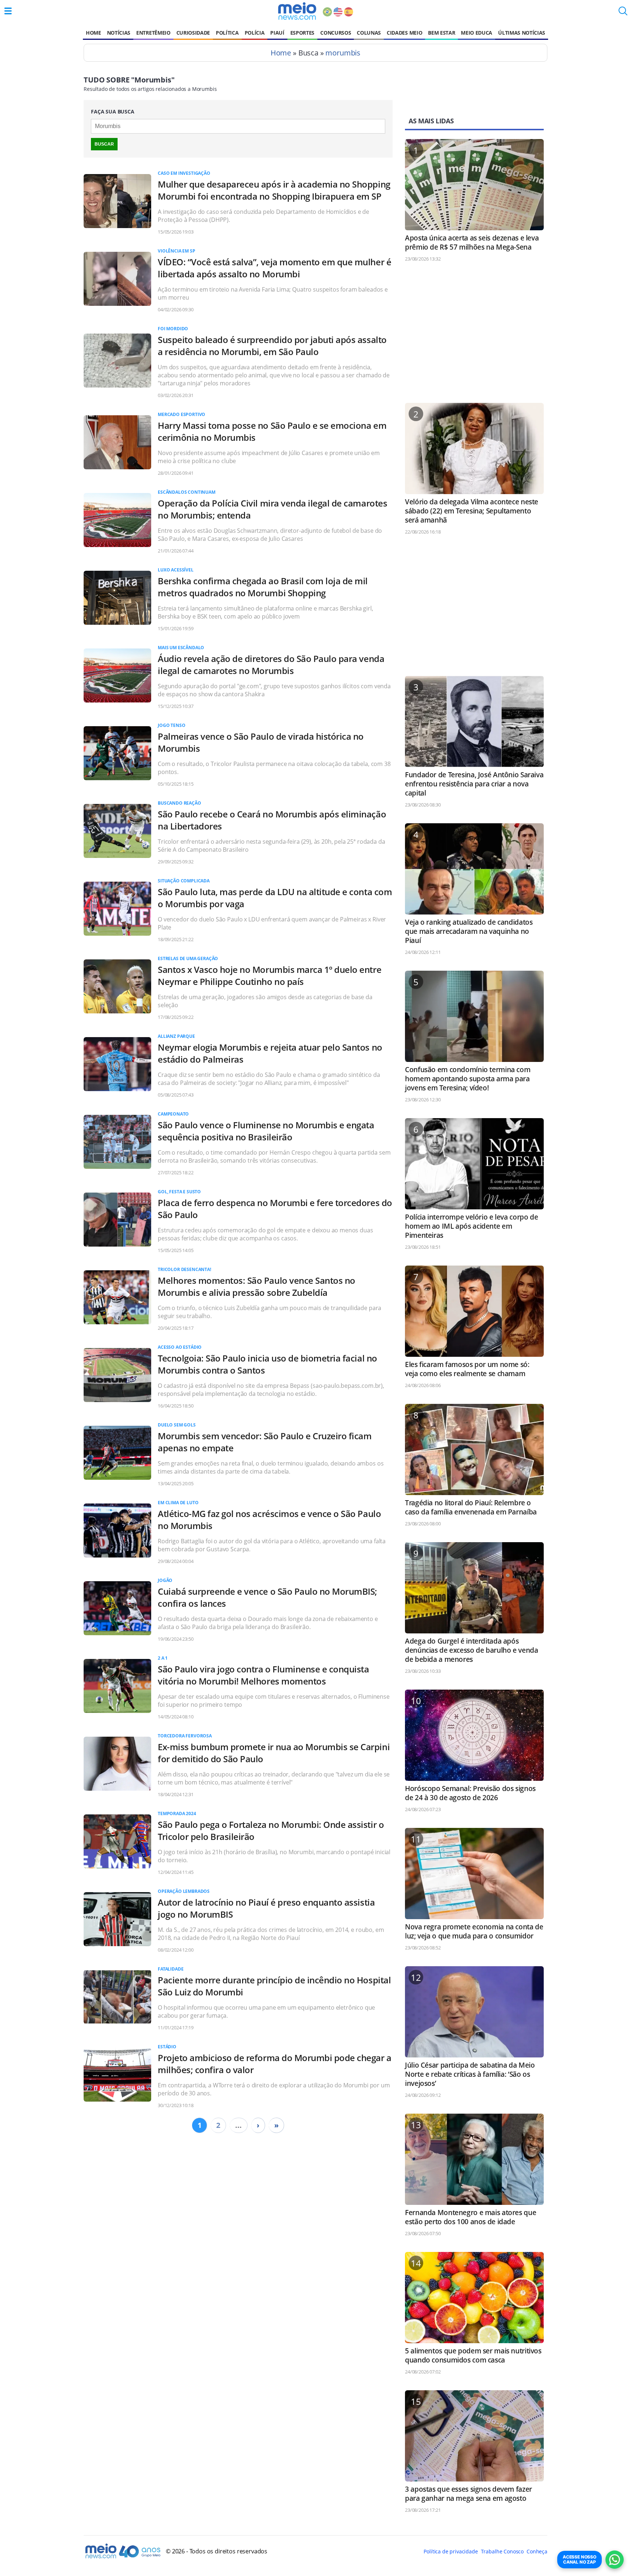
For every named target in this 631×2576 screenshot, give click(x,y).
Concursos (336, 33)
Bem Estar (441, 33)
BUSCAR (104, 144)
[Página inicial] (297, 11)
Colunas (369, 33)
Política (227, 33)
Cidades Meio (404, 33)
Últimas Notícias (522, 33)
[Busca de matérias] (623, 13)
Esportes (302, 33)
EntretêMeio (153, 33)
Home (93, 33)
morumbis (343, 53)
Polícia (255, 33)
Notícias (119, 33)
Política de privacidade (451, 2551)
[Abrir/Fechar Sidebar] (8, 11)
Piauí (277, 33)
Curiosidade (193, 33)
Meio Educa (477, 33)
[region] (474, 336)
